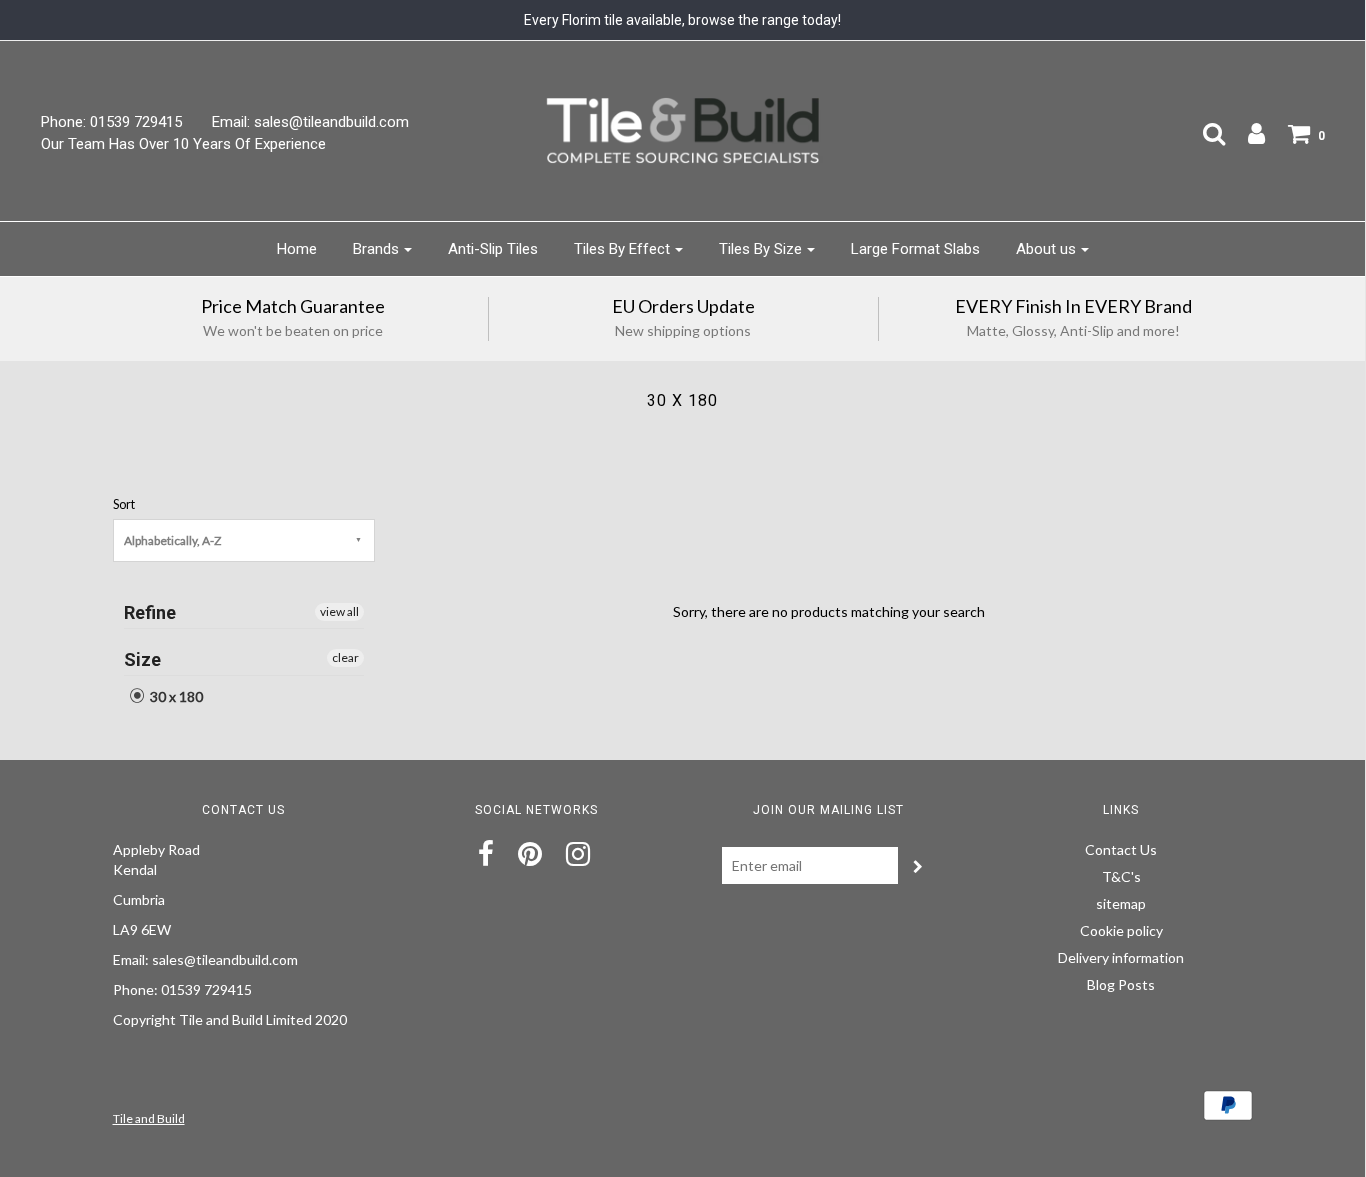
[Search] (1204, 133)
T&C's (1121, 876)
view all (339, 611)
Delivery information (1121, 957)
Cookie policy (1121, 930)
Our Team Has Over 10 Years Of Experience (183, 144)
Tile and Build (149, 1118)
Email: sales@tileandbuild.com (310, 122)
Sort (124, 504)
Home (297, 249)
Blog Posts (1121, 984)
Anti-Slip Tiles (493, 249)
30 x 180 (175, 696)
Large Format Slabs (915, 249)
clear (345, 657)
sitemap (1121, 903)
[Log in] (1246, 133)
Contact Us (1121, 849)
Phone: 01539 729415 (111, 122)
